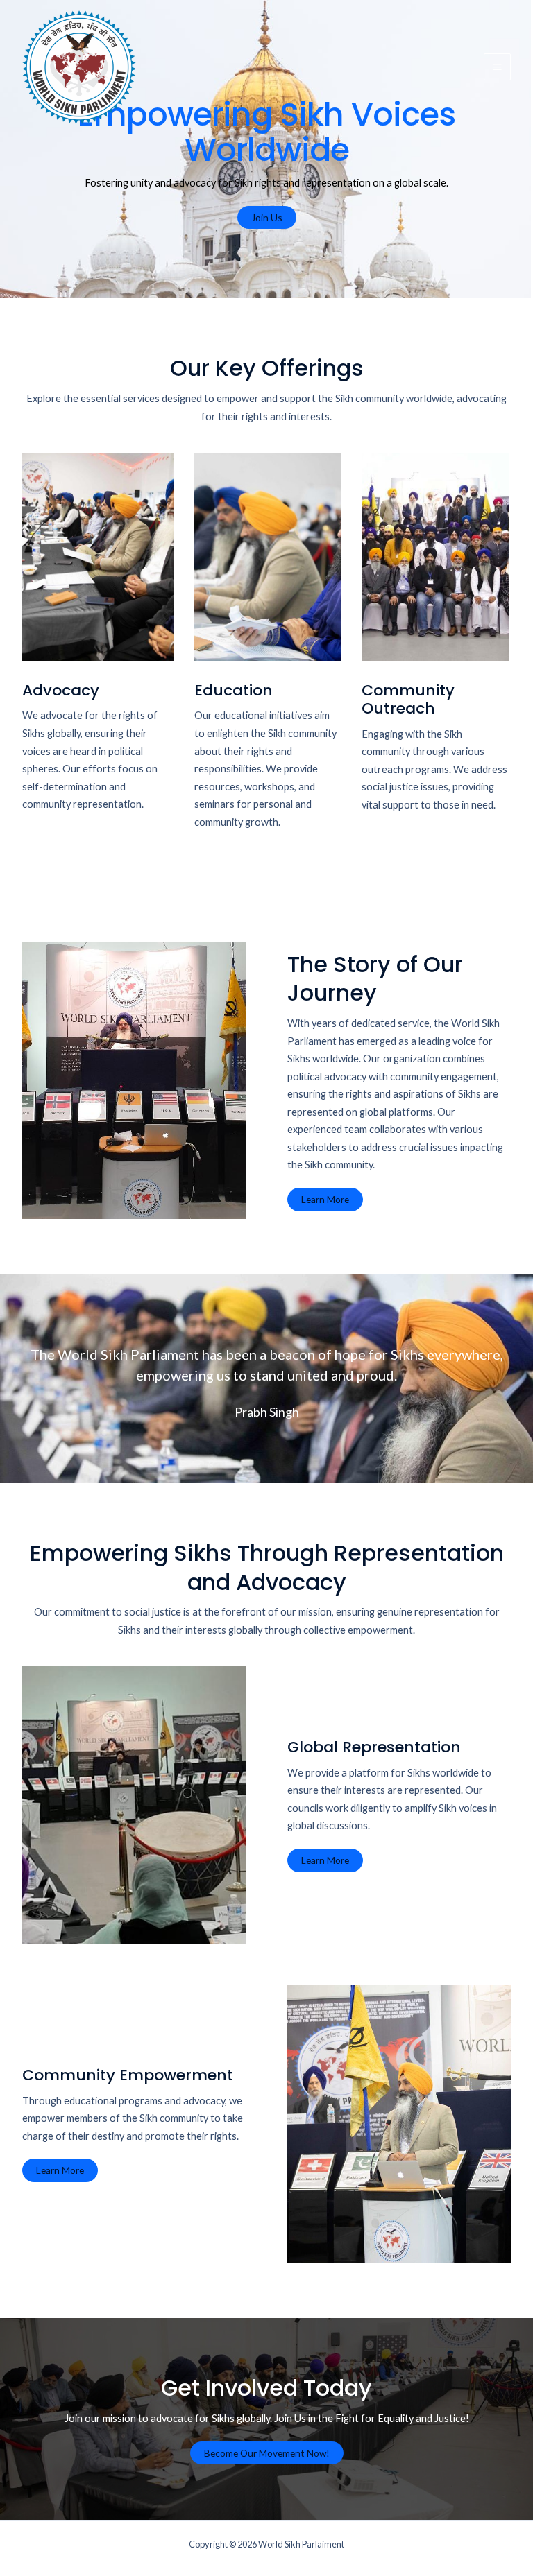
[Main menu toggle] (497, 67)
